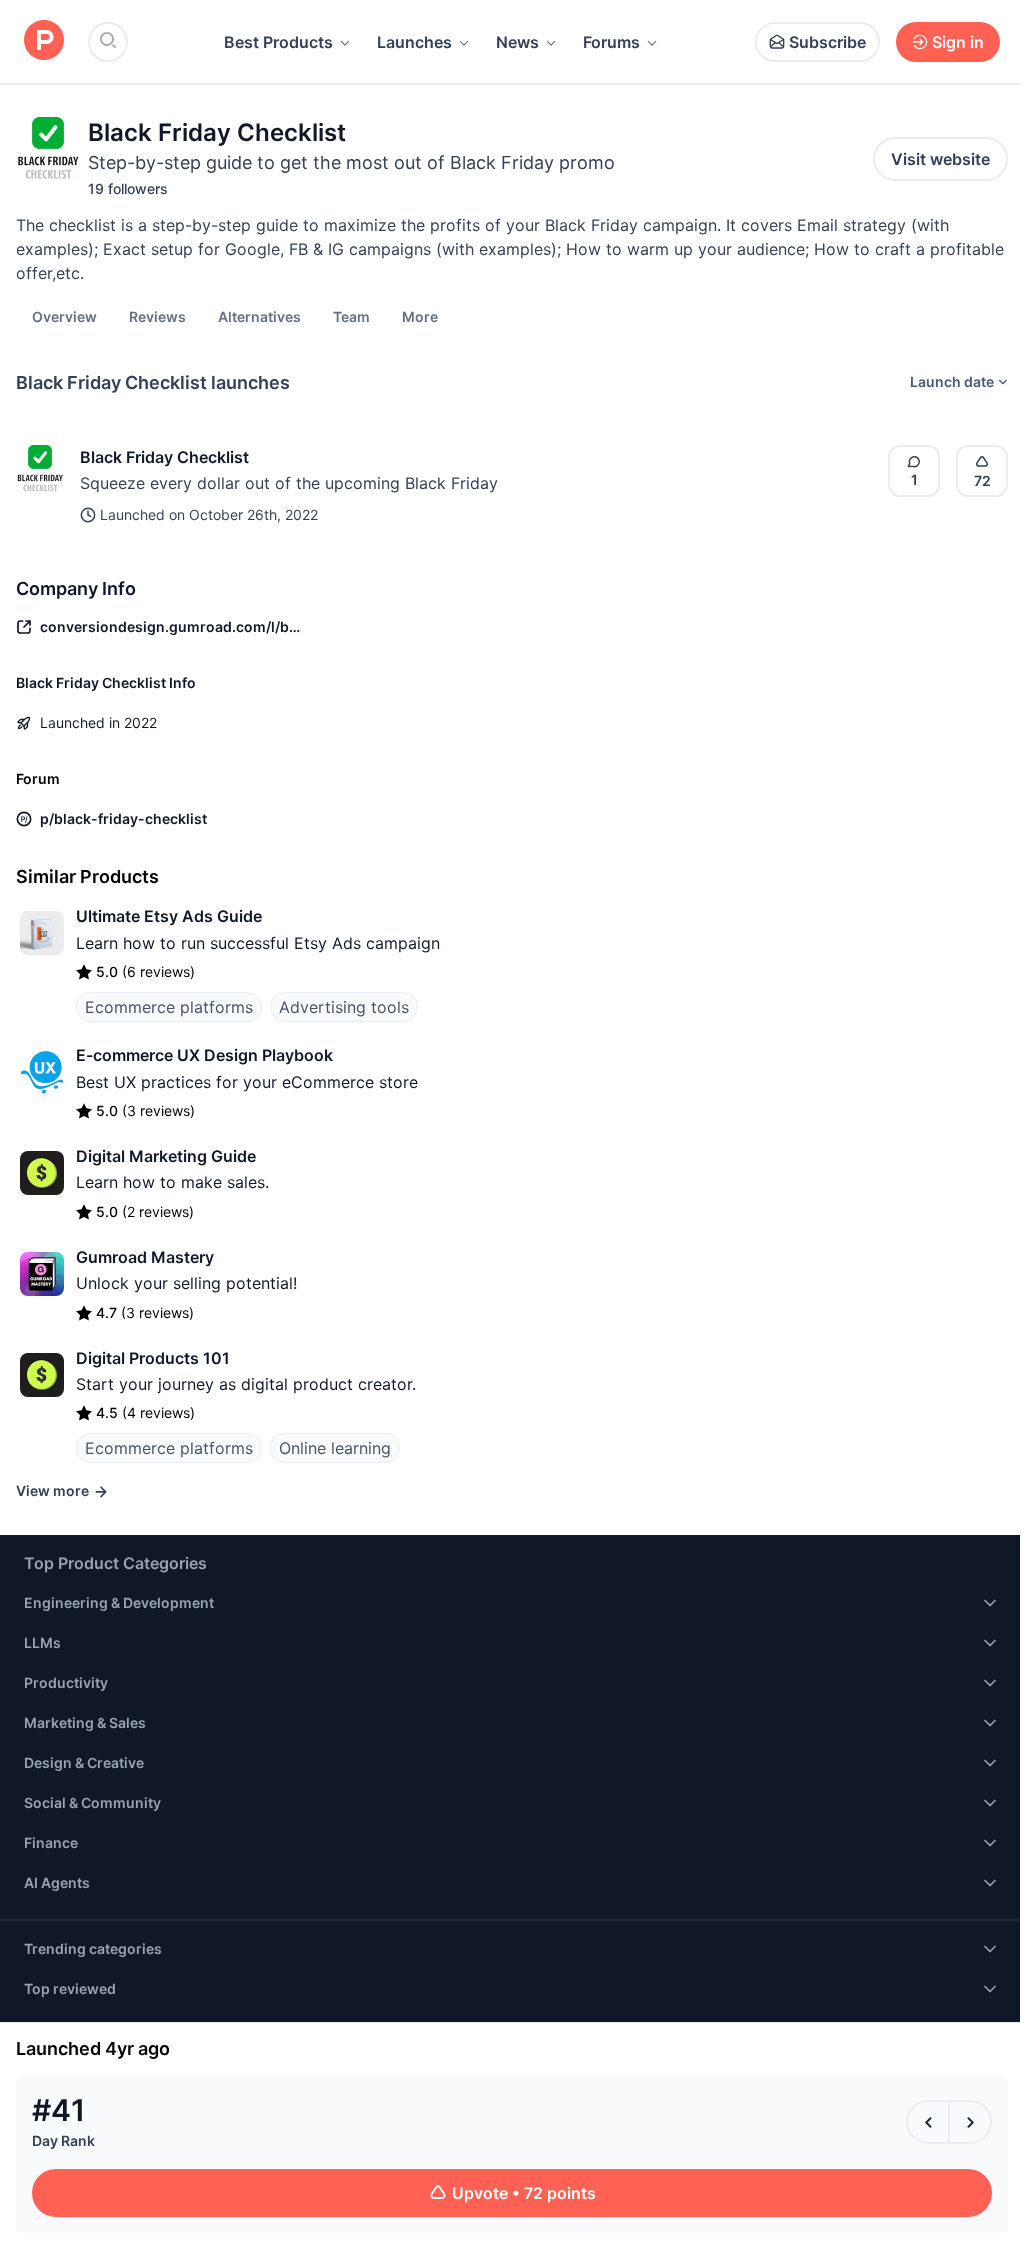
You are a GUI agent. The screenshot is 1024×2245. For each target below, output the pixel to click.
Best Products (278, 42)
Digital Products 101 (153, 1358)
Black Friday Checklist (164, 457)
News (517, 42)
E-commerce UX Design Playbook (204, 1055)
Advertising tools (344, 1007)
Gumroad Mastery (145, 1257)
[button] (420, 316)
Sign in (958, 42)
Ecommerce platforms (169, 1007)
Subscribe (827, 42)
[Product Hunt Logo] (44, 41)
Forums (611, 42)
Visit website (940, 159)
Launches (414, 42)
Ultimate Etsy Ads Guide (169, 916)
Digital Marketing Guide (166, 1156)
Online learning (335, 1448)
